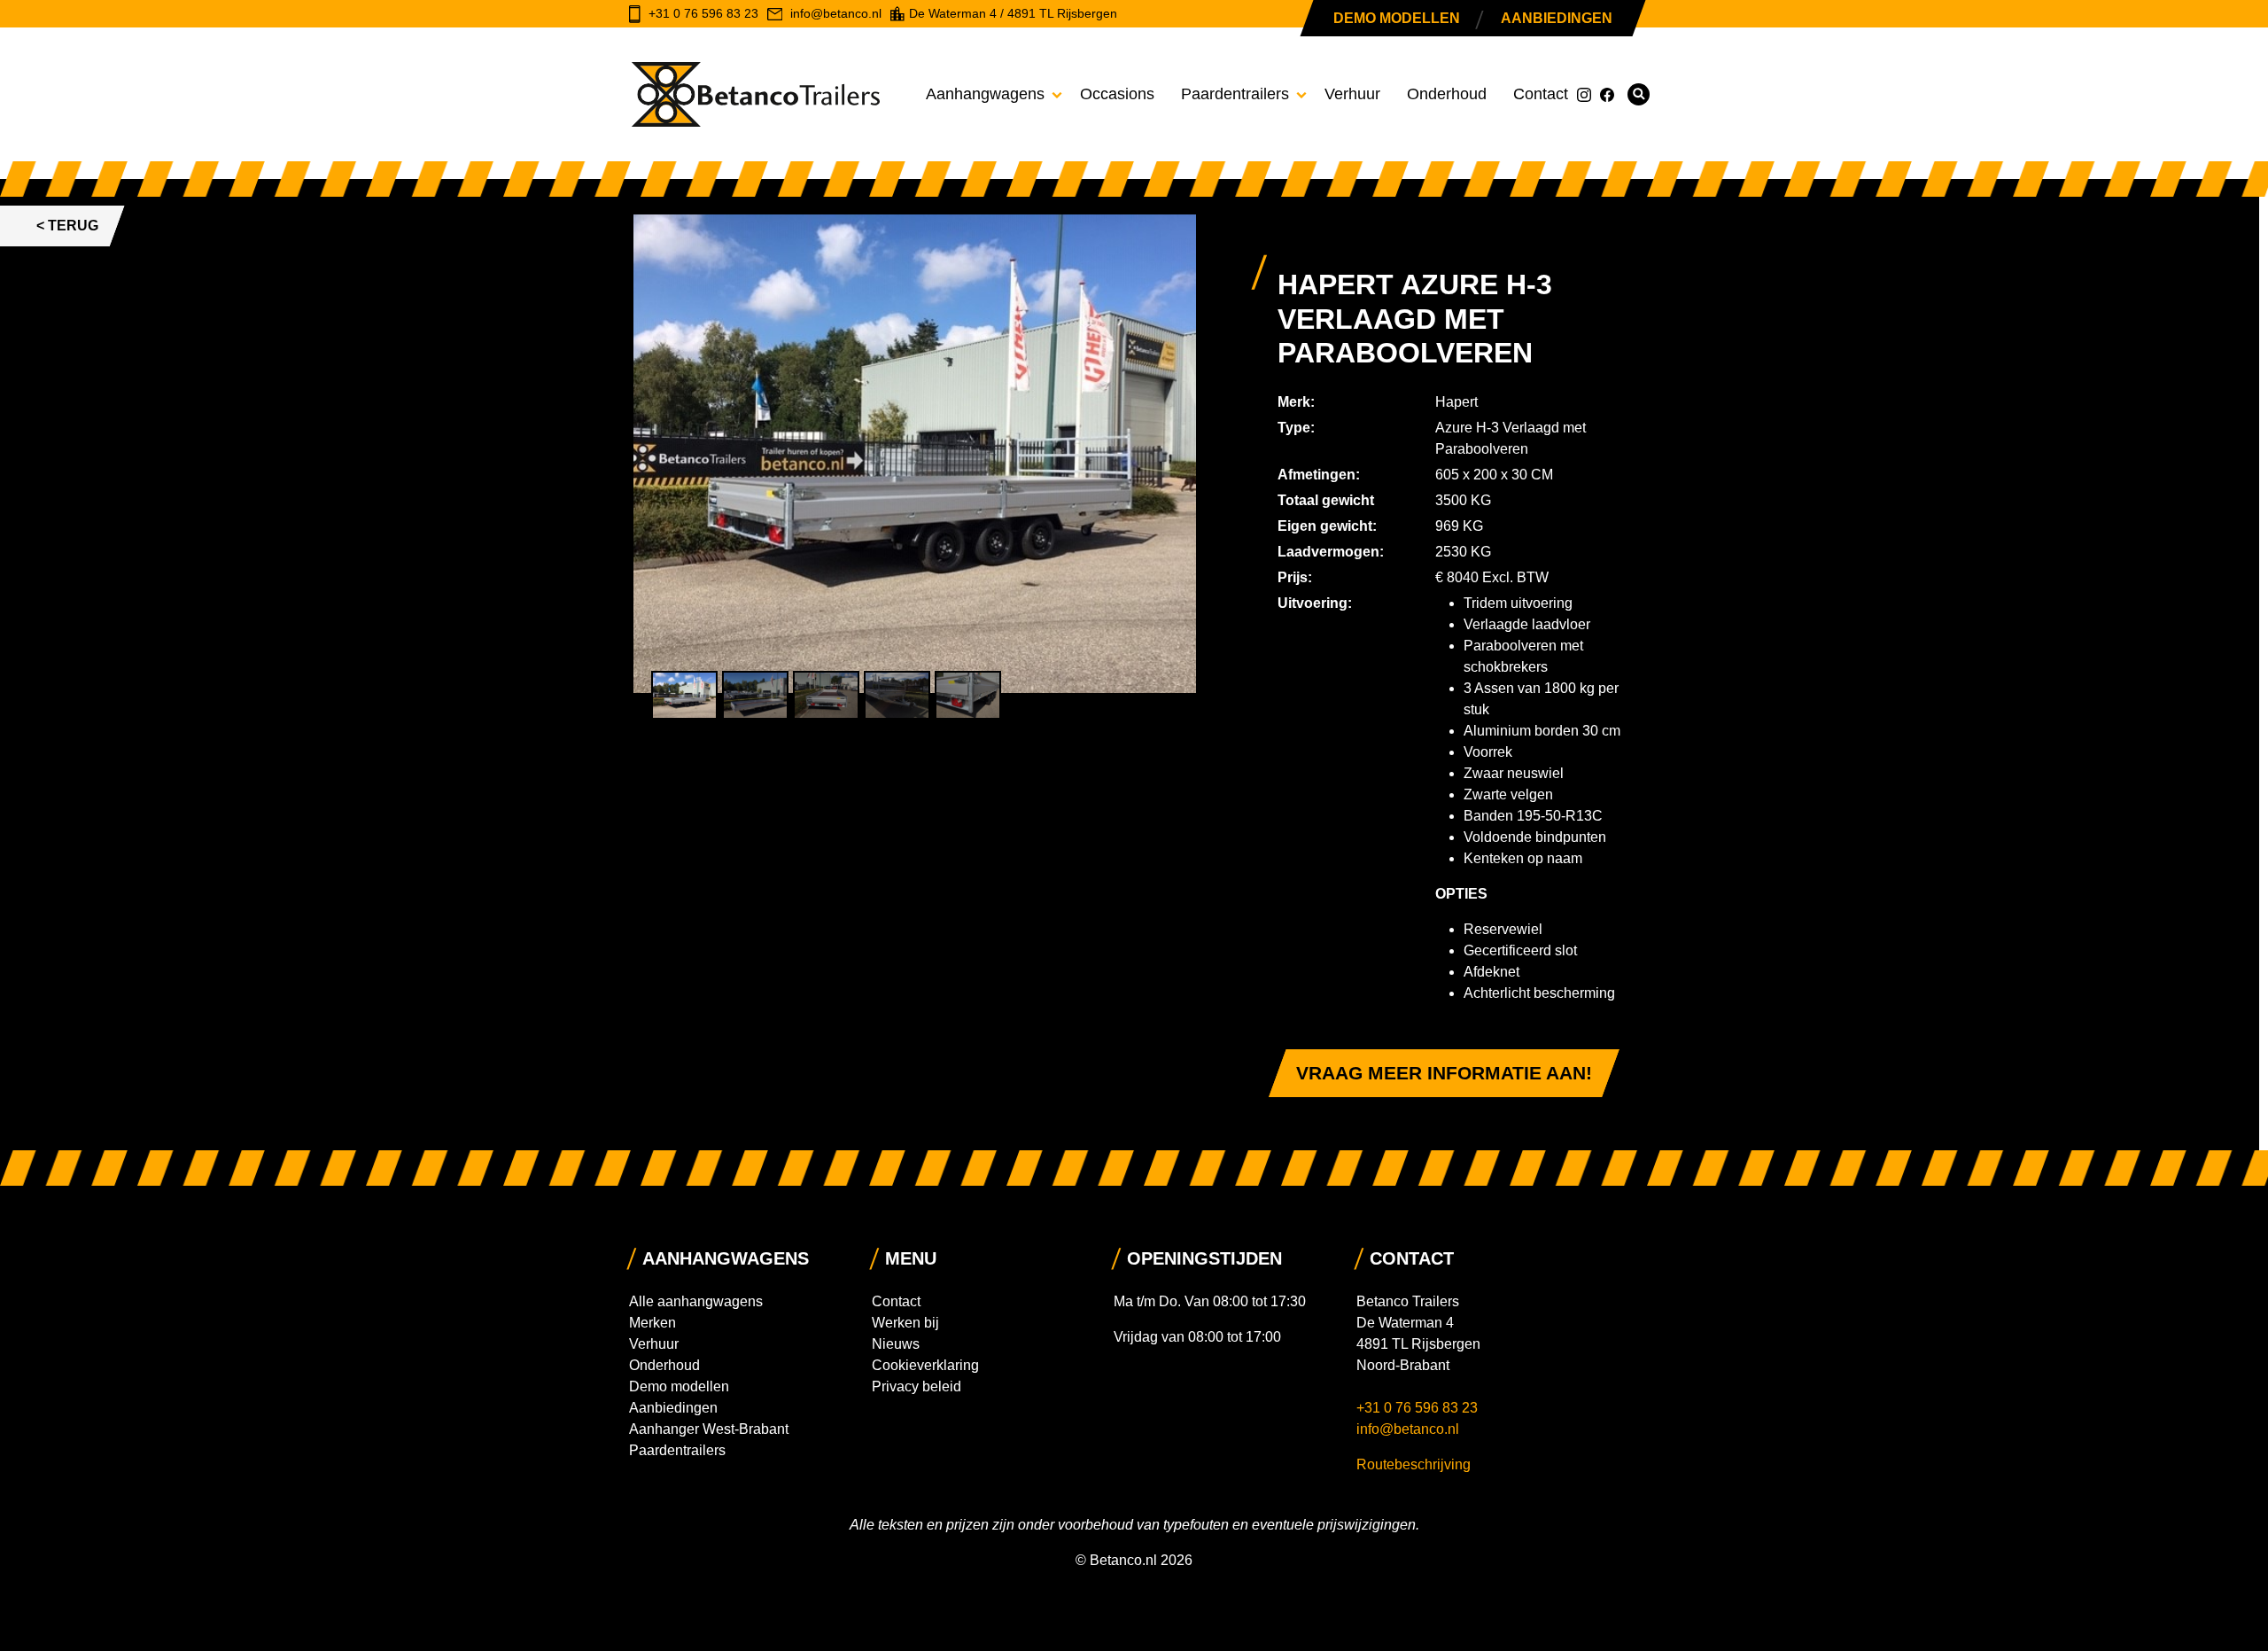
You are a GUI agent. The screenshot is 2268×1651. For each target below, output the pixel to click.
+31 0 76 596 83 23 (1419, 1408)
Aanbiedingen (1557, 18)
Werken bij (905, 1323)
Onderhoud (1447, 94)
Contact (1541, 94)
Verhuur (1352, 94)
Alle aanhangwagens (696, 1301)
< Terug (67, 226)
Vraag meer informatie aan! (1444, 1073)
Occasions (1117, 94)
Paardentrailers (1235, 94)
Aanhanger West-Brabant (709, 1429)
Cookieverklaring (925, 1365)
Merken (652, 1323)
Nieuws (896, 1344)
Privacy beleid (917, 1386)
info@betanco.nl (1408, 1429)
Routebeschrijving (1414, 1464)
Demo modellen (1397, 18)
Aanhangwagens (985, 94)
